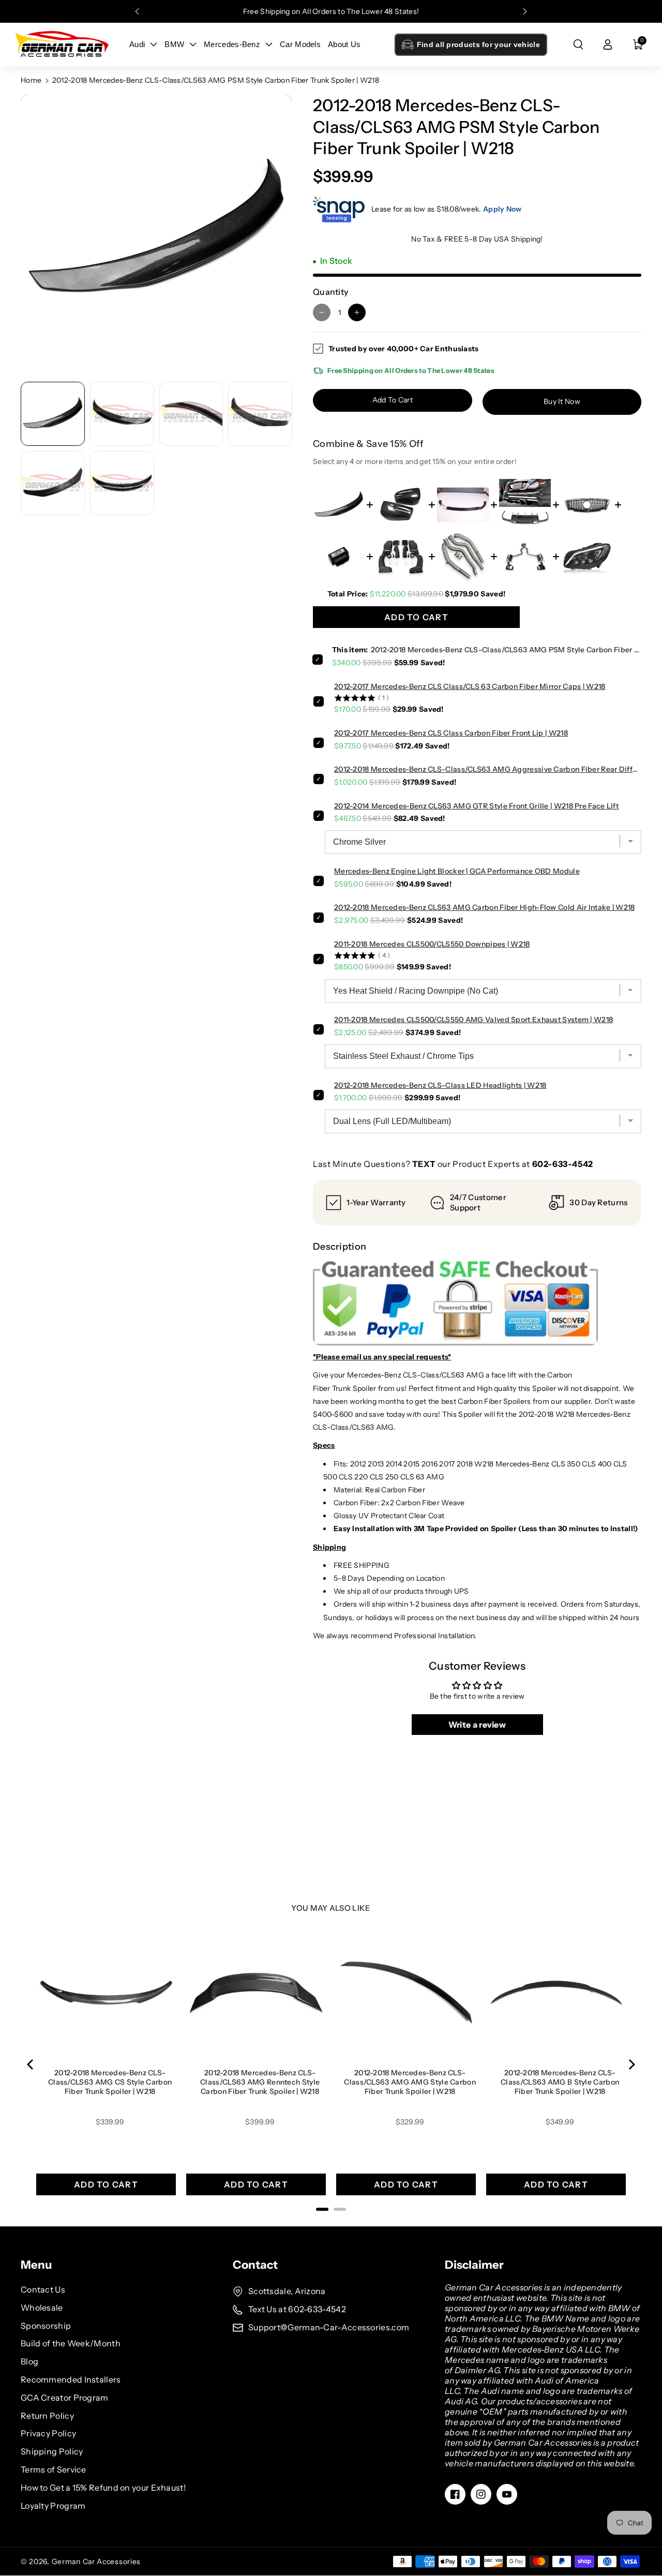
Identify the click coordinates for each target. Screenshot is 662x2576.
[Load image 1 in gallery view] (53, 414)
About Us (344, 44)
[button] (578, 44)
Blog (29, 2361)
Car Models (300, 44)
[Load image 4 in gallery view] (260, 414)
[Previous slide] (137, 11)
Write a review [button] (477, 1725)
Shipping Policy (52, 2451)
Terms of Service (54, 2469)
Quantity (330, 292)
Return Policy (47, 2416)
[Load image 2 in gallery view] (122, 414)
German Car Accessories (96, 2562)
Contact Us (43, 2289)
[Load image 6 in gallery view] (122, 483)
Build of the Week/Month (71, 2343)
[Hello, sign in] (608, 44)
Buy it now (562, 401)
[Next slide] (525, 11)
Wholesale (42, 2308)
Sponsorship (46, 2326)
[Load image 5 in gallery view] (53, 483)
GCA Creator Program (65, 2398)
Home (31, 80)
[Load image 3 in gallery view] (191, 414)
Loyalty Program (53, 2506)
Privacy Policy (48, 2433)
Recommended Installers (71, 2379)
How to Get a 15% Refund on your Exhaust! (103, 2488)
